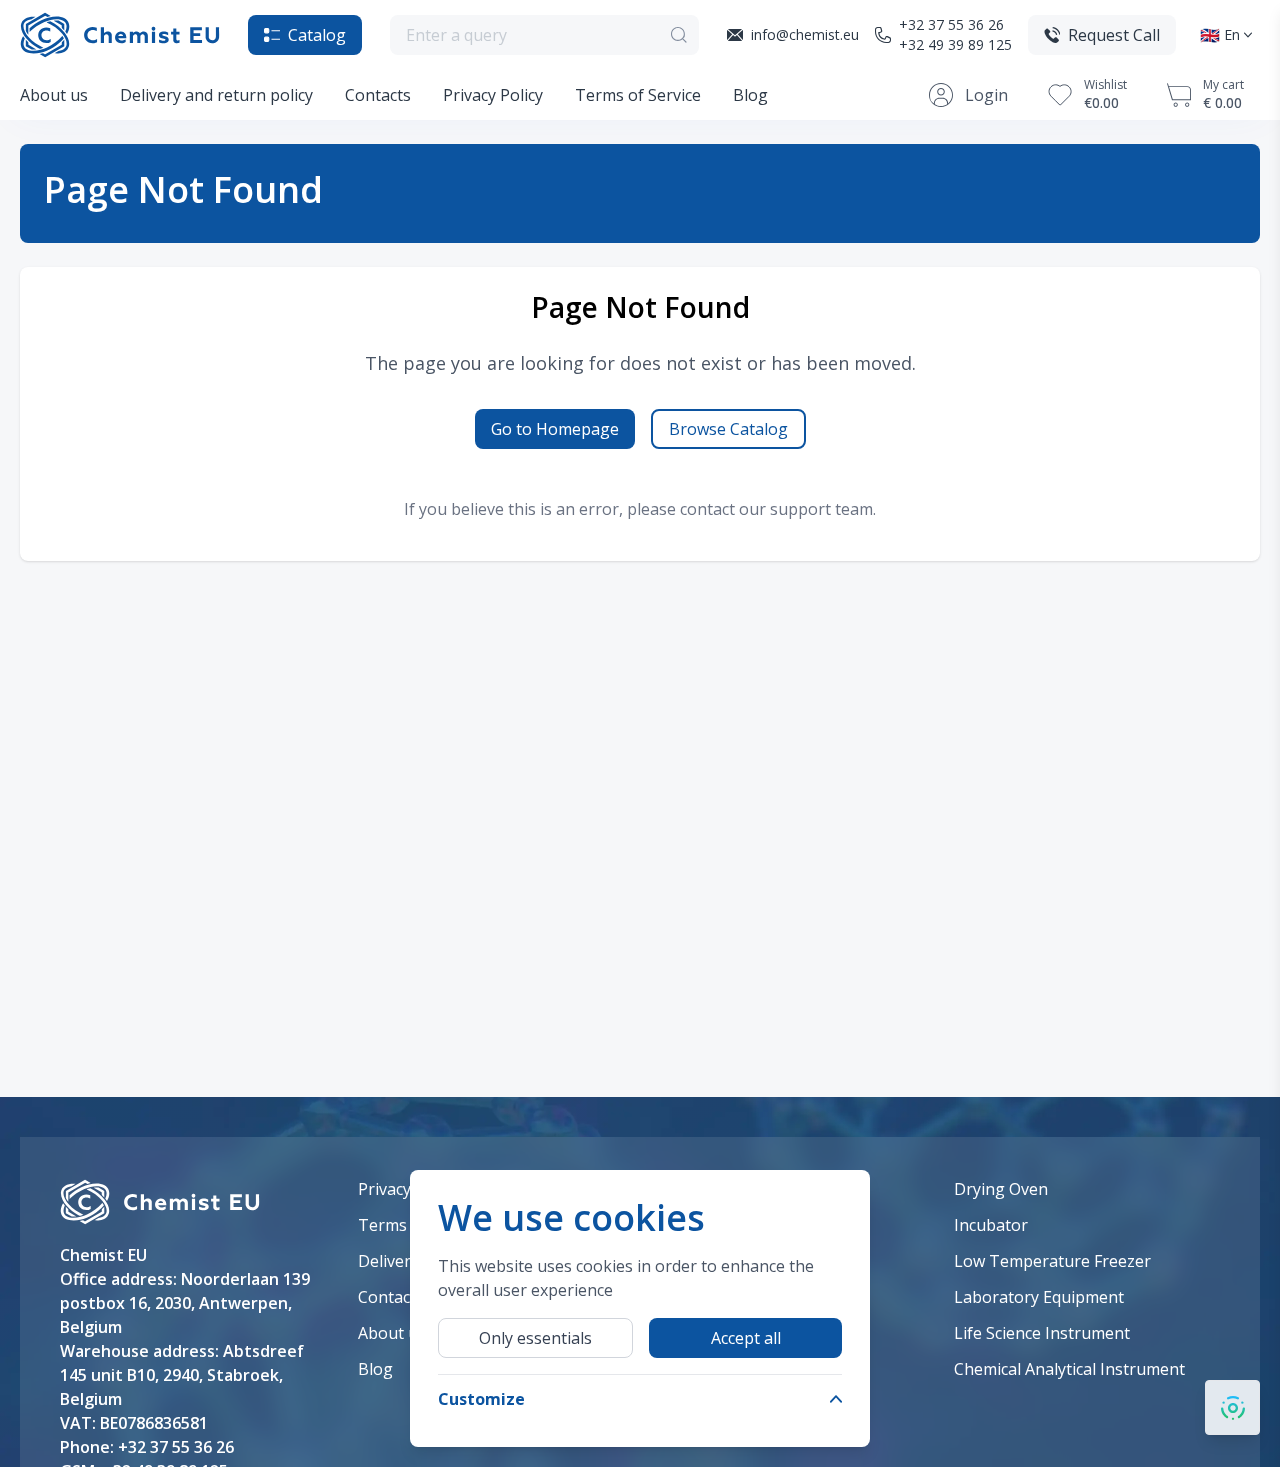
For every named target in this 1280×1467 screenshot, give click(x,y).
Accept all (746, 1338)
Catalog (317, 35)
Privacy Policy (493, 95)
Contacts (378, 95)
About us (54, 95)
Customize (481, 1399)
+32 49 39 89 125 (955, 44)
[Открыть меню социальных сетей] (1232, 1407)
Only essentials (535, 1338)
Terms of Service (638, 95)
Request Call (1114, 35)
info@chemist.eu (805, 34)
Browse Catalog (728, 429)
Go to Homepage (555, 429)
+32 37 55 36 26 (951, 24)
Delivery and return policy (216, 95)
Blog (750, 95)
